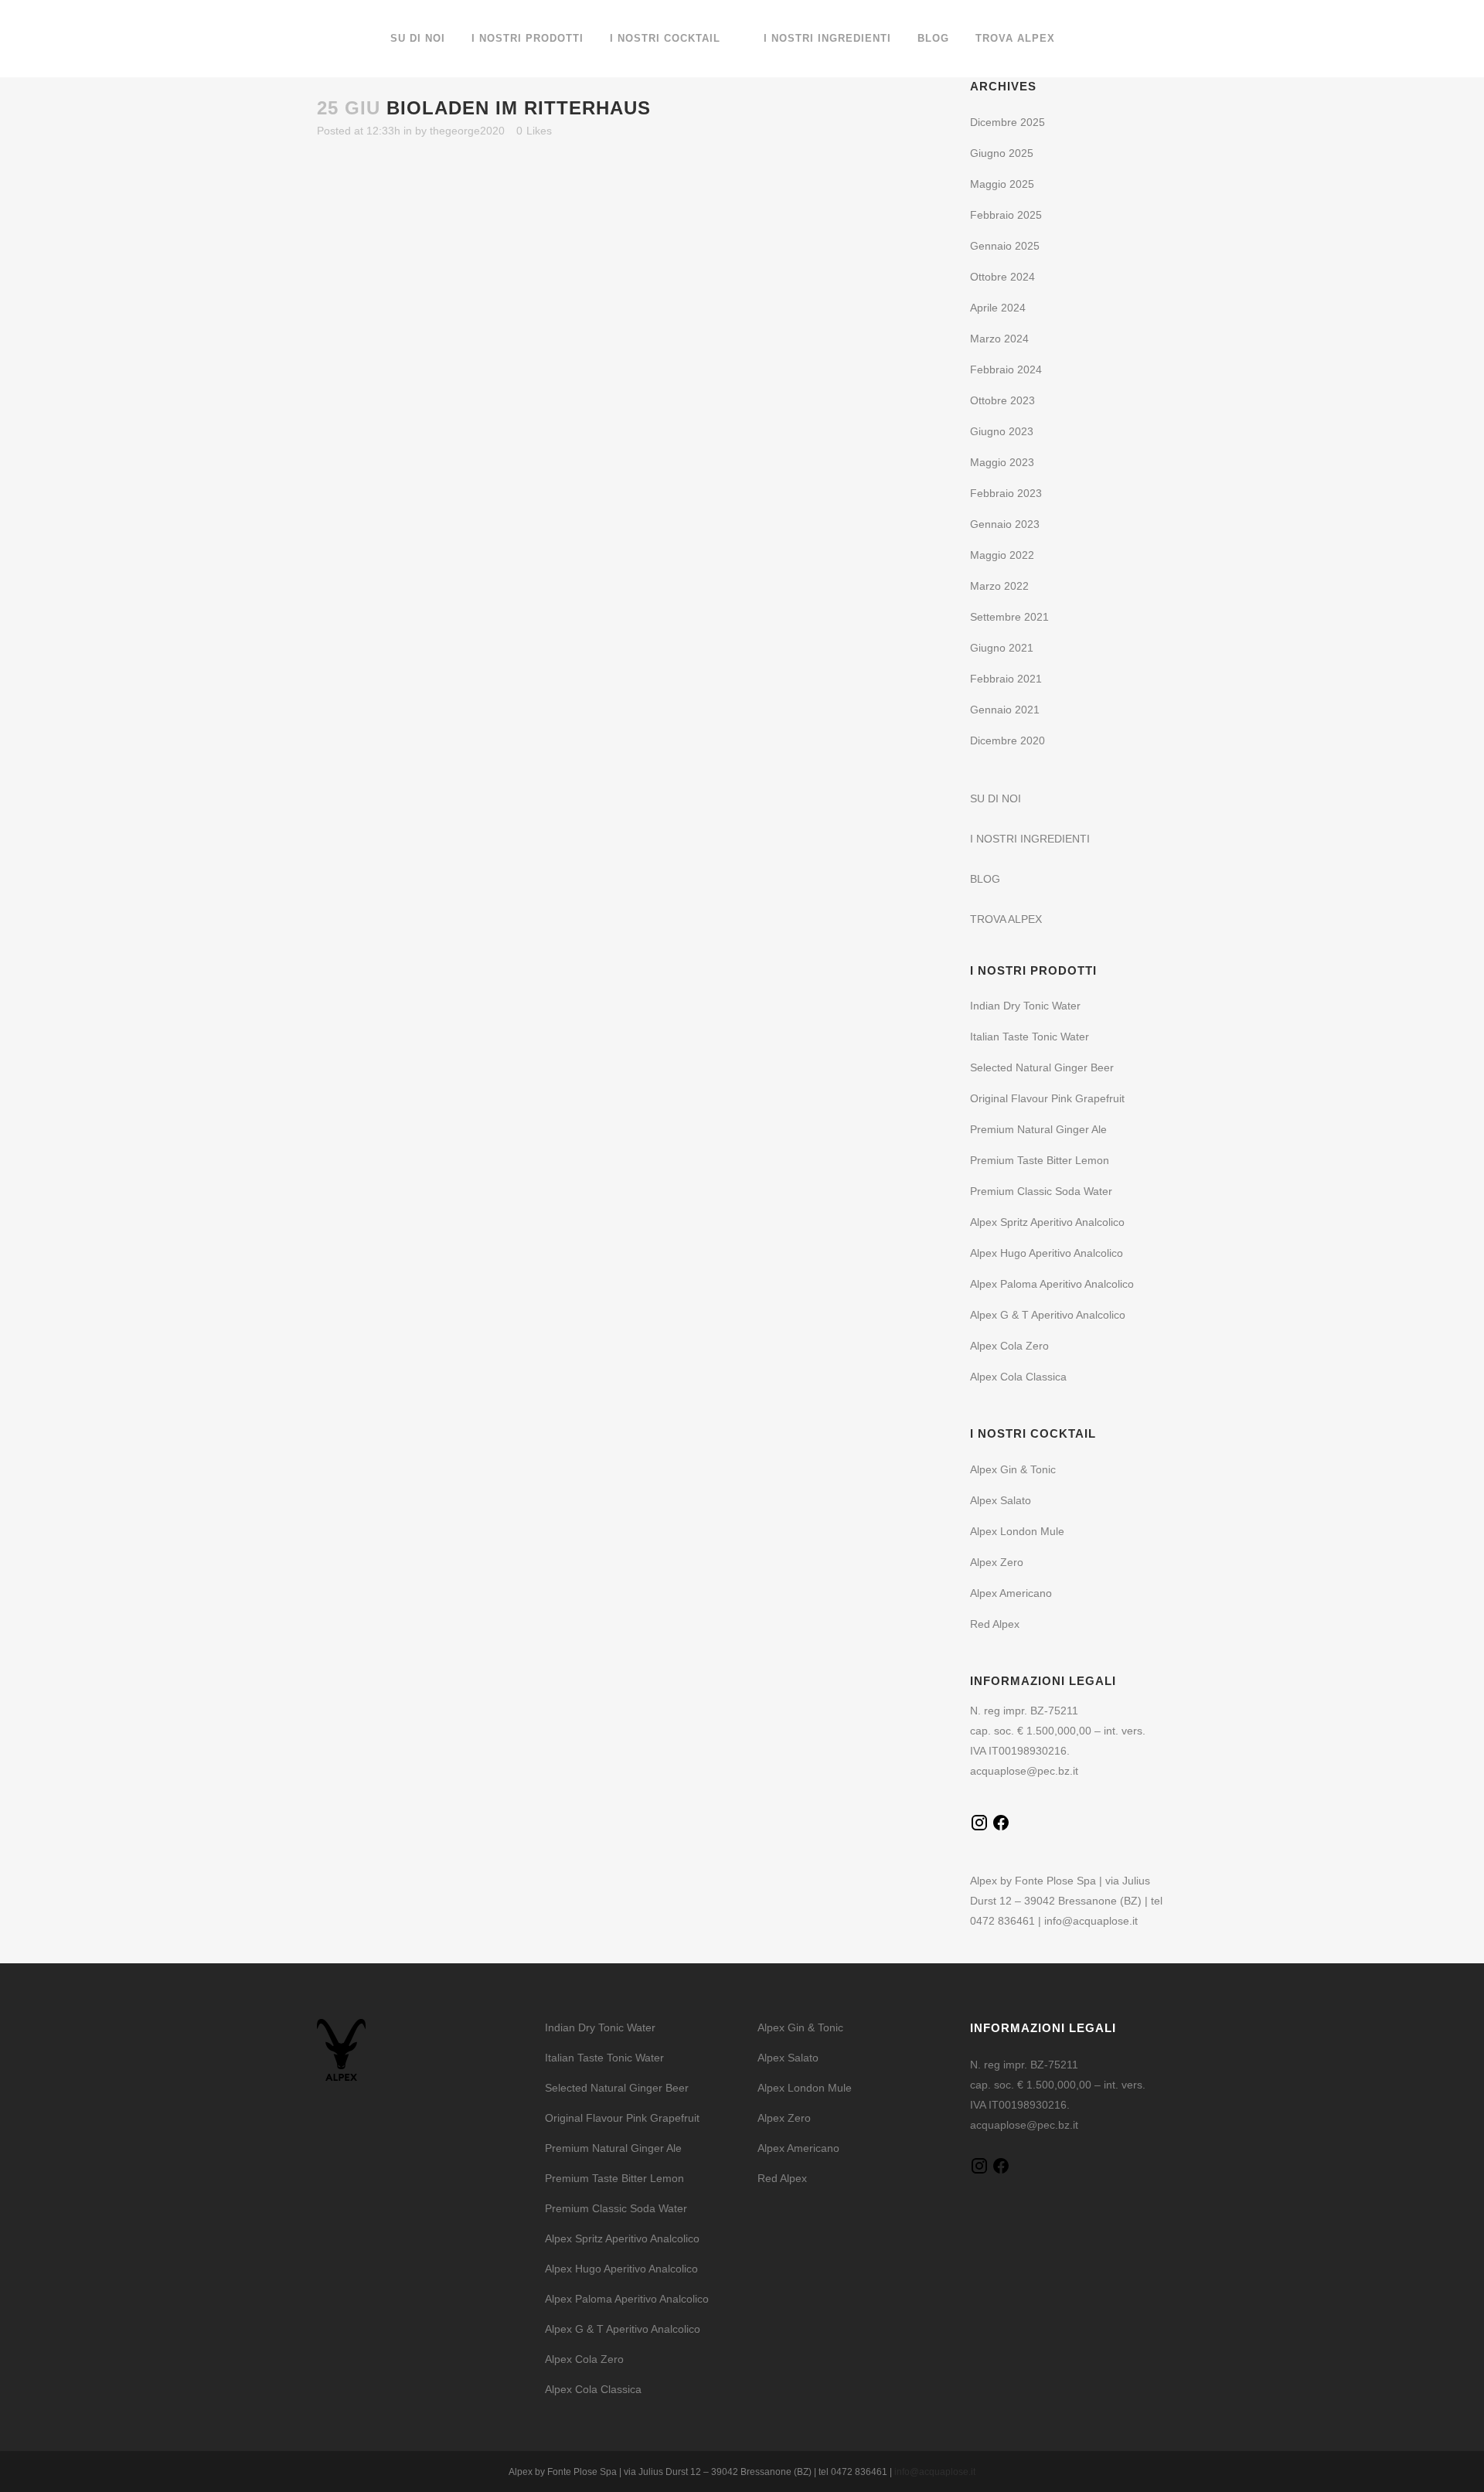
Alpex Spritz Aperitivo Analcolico (1047, 1222)
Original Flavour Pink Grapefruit (1047, 1098)
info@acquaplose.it (1091, 1921)
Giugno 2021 (1002, 648)
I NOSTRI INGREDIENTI (1030, 839)
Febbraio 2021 (1006, 679)
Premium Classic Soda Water (1041, 1191)
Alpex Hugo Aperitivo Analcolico (1047, 1253)
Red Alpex (995, 1624)
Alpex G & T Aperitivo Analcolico (1048, 1315)
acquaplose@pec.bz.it (1024, 1771)
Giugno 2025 (1002, 153)
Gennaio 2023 (1005, 524)
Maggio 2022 (1002, 555)
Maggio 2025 (1002, 184)
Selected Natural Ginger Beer (1042, 1067)
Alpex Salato (1001, 1500)
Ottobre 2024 (1002, 277)
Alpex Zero (997, 1562)
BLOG (985, 879)
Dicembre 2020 (1007, 740)
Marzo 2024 (999, 339)
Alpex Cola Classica (1018, 1377)
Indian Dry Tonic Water (1025, 1006)
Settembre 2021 (1009, 617)
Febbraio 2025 (1006, 215)
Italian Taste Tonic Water (1030, 1037)
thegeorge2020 (467, 131)
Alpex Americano (1011, 1593)
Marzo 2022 (999, 586)
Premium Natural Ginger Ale (1038, 1129)
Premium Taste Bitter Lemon (1040, 1160)
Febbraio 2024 (1006, 369)
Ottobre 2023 (1002, 400)
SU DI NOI (996, 798)
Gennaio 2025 (1005, 246)
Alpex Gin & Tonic (1013, 1469)
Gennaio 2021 (1005, 710)
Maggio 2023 (1002, 462)
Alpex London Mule (1017, 1531)
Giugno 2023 (1002, 431)
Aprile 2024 (998, 308)
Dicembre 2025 (1007, 122)
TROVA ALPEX (1006, 919)
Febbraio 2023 (1006, 493)
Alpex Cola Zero (1009, 1346)
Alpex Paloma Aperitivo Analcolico (1052, 1284)
